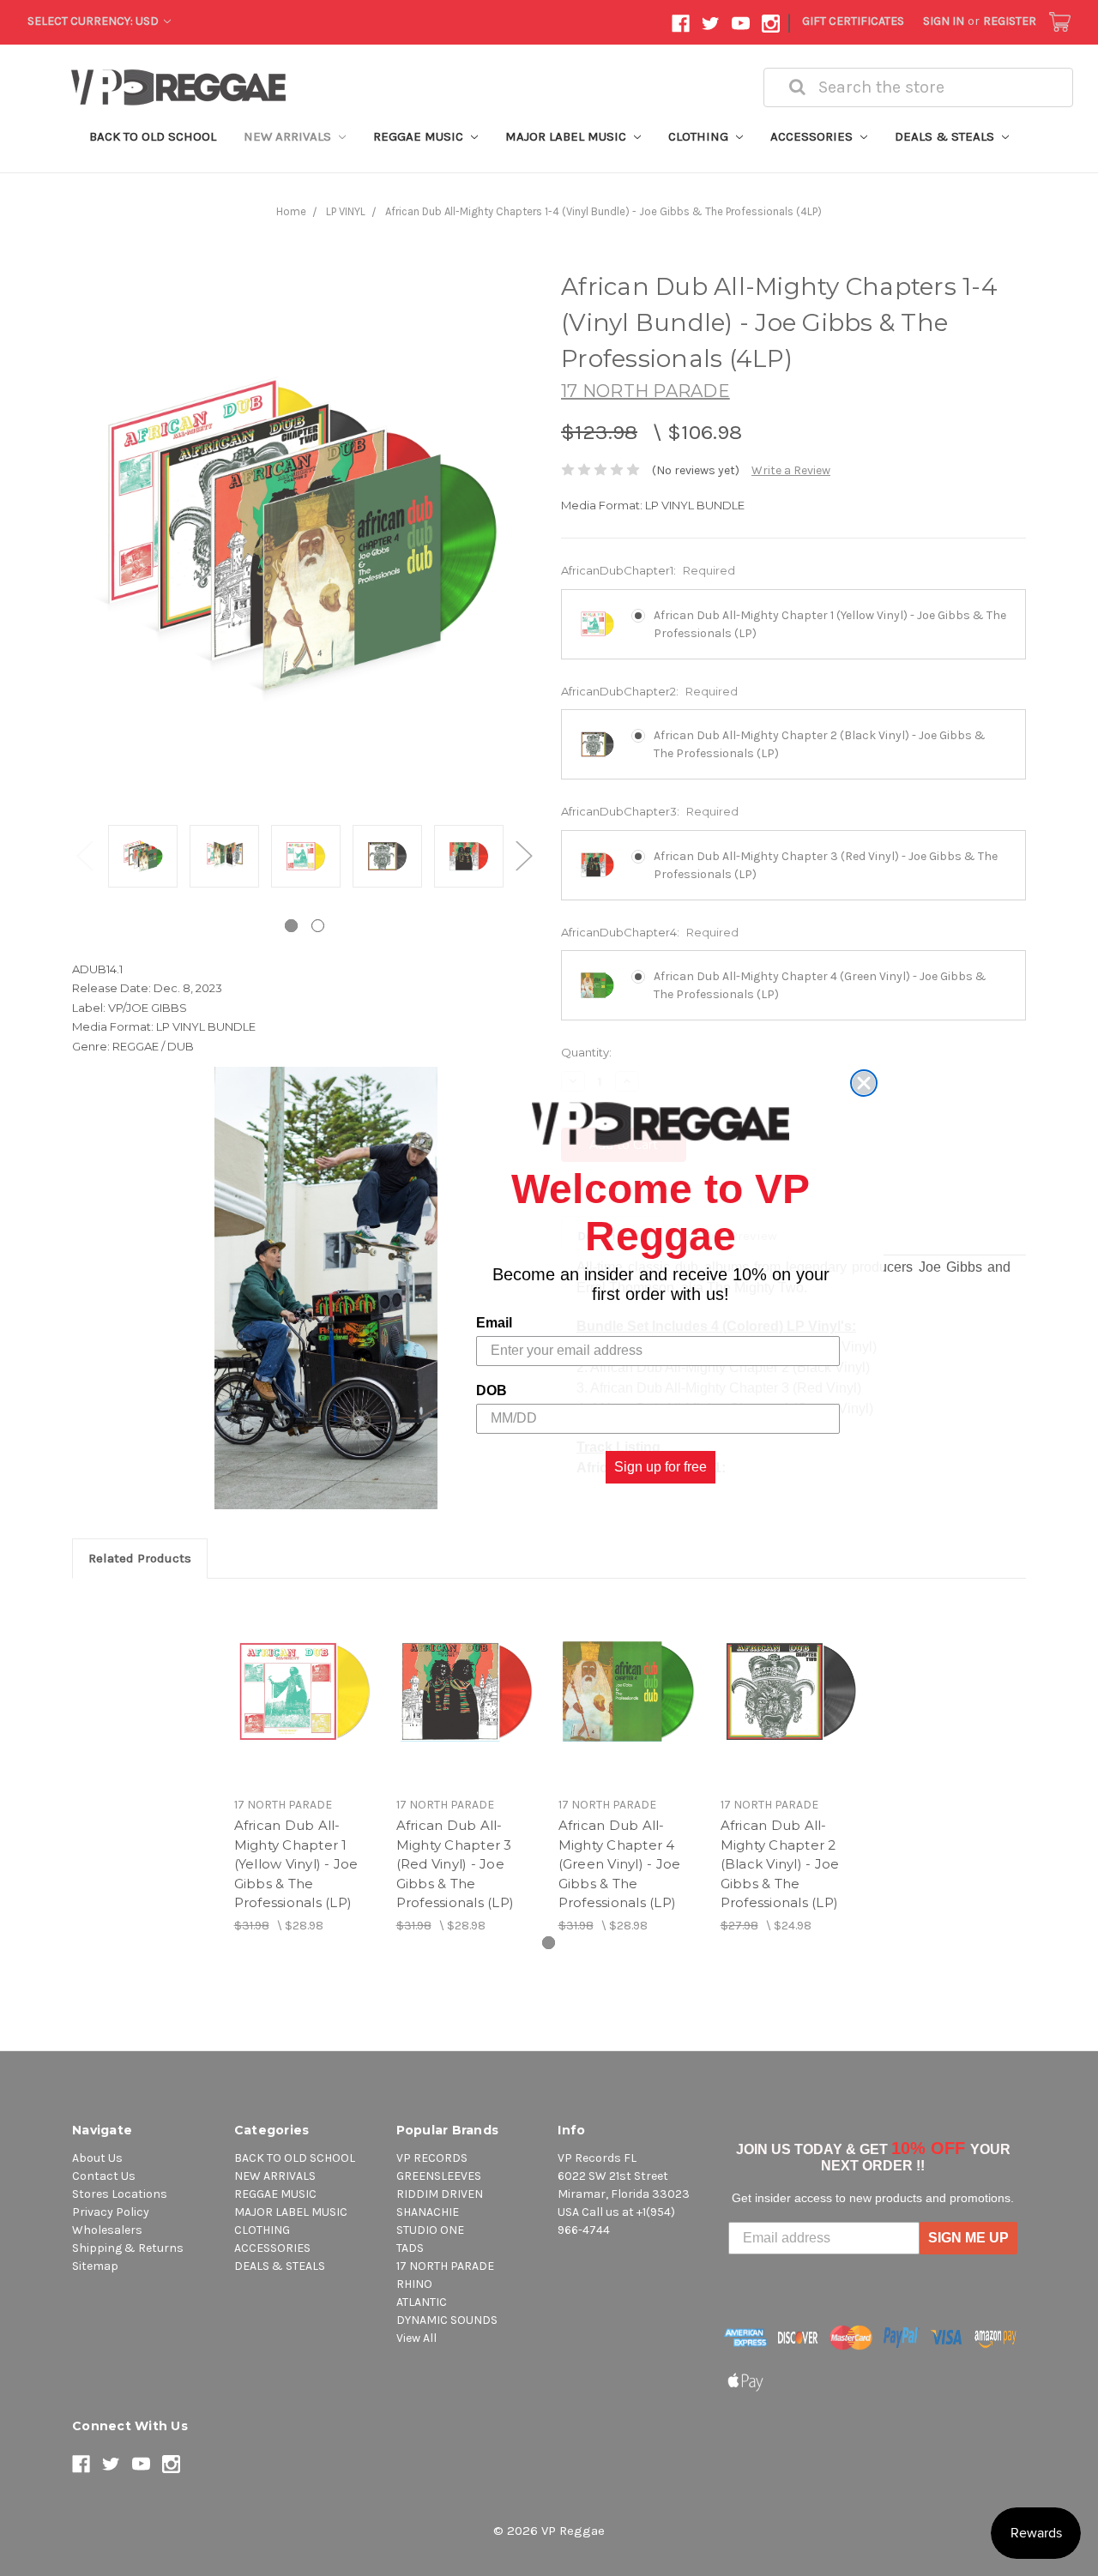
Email (494, 1323)
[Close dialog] (864, 1083)
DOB (492, 1390)
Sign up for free (661, 1467)
